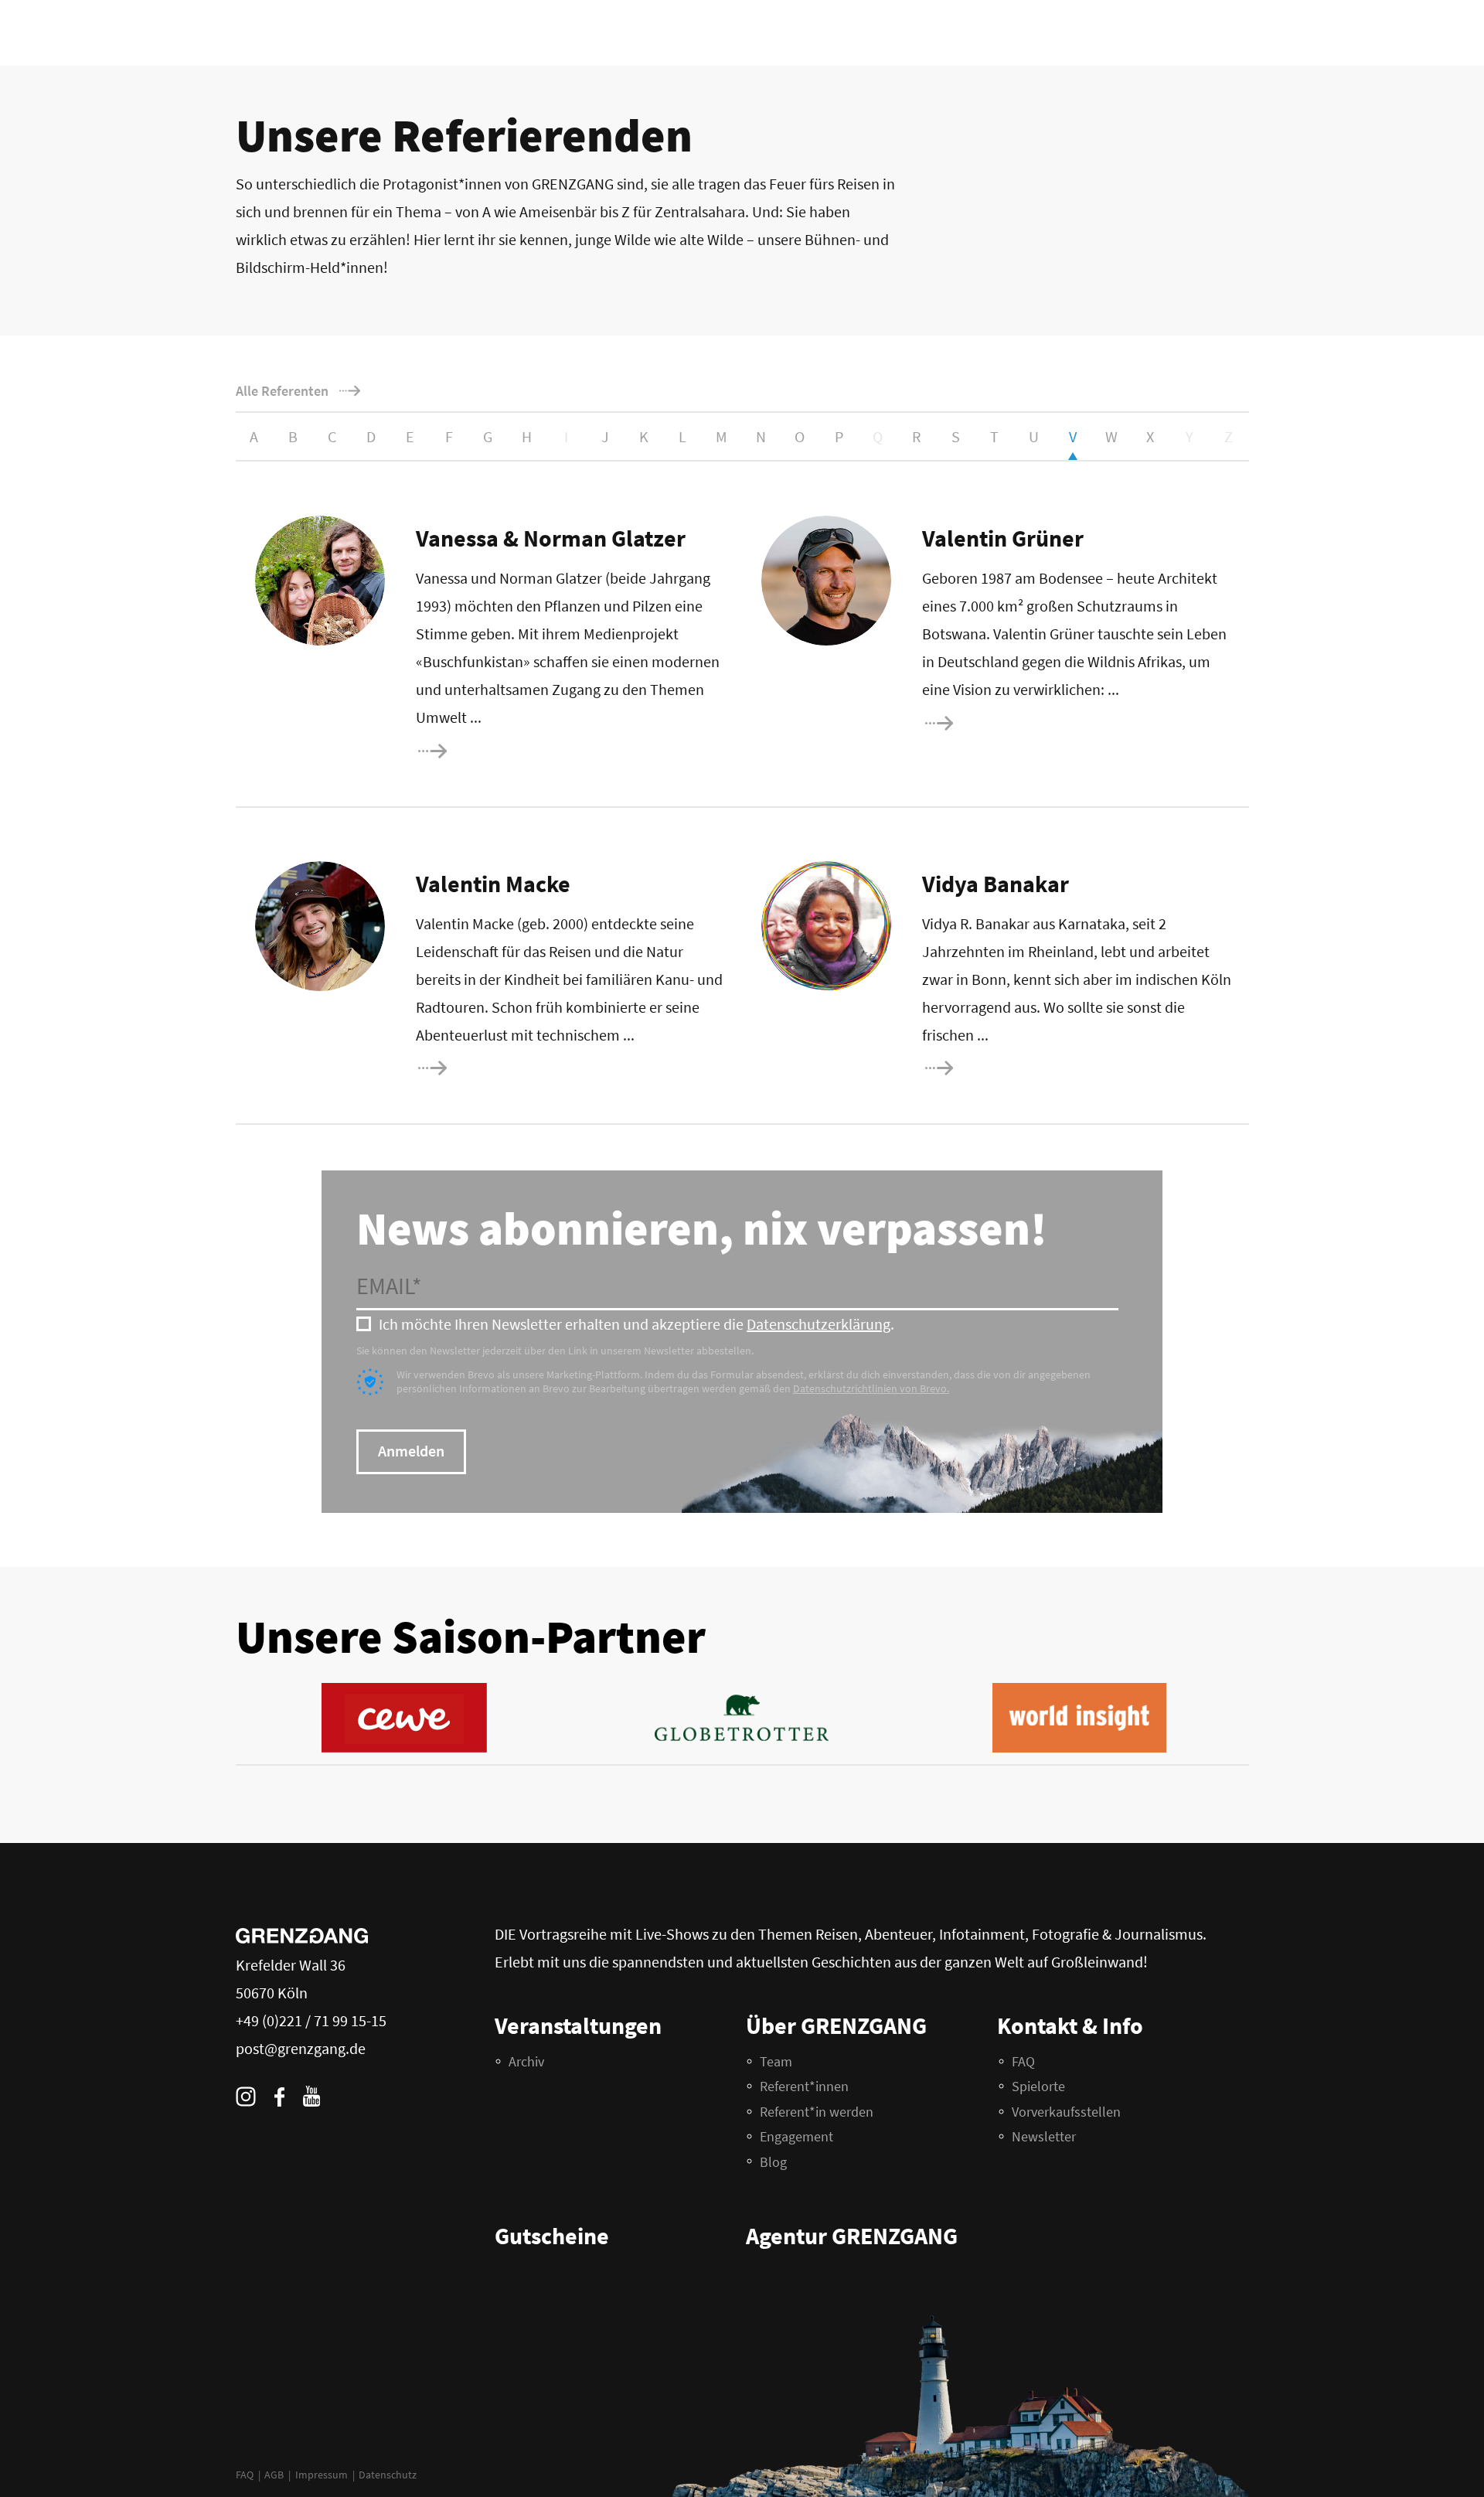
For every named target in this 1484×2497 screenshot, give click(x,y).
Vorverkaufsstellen (1066, 2112)
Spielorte (1038, 2086)
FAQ (245, 2475)
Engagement (796, 2136)
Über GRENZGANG (836, 2025)
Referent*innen (804, 2086)
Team (776, 2061)
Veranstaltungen (578, 2025)
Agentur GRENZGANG (852, 2236)
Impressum (322, 2475)
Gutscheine (552, 2236)
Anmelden (411, 1451)
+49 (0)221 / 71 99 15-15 (311, 2020)
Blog (773, 2162)
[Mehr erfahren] (483, 751)
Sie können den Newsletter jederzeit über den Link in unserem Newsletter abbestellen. (555, 1351)
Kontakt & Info (1070, 2025)
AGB (274, 2475)
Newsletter (1044, 2136)
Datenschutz (388, 2475)
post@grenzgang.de (301, 2048)
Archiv (526, 2061)
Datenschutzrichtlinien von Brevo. (871, 1388)
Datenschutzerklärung (819, 1324)
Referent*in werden (817, 2112)
